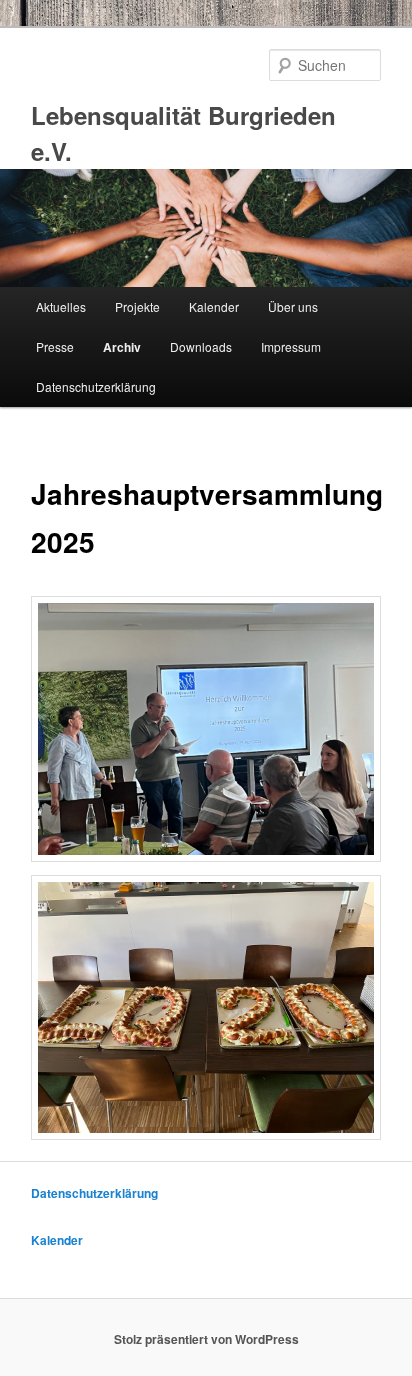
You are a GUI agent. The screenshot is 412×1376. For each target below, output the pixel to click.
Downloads (201, 346)
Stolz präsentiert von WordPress (206, 1339)
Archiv (122, 347)
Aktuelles (61, 306)
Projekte (137, 306)
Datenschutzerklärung (96, 386)
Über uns (293, 306)
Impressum (291, 346)
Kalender (214, 306)
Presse (55, 346)
